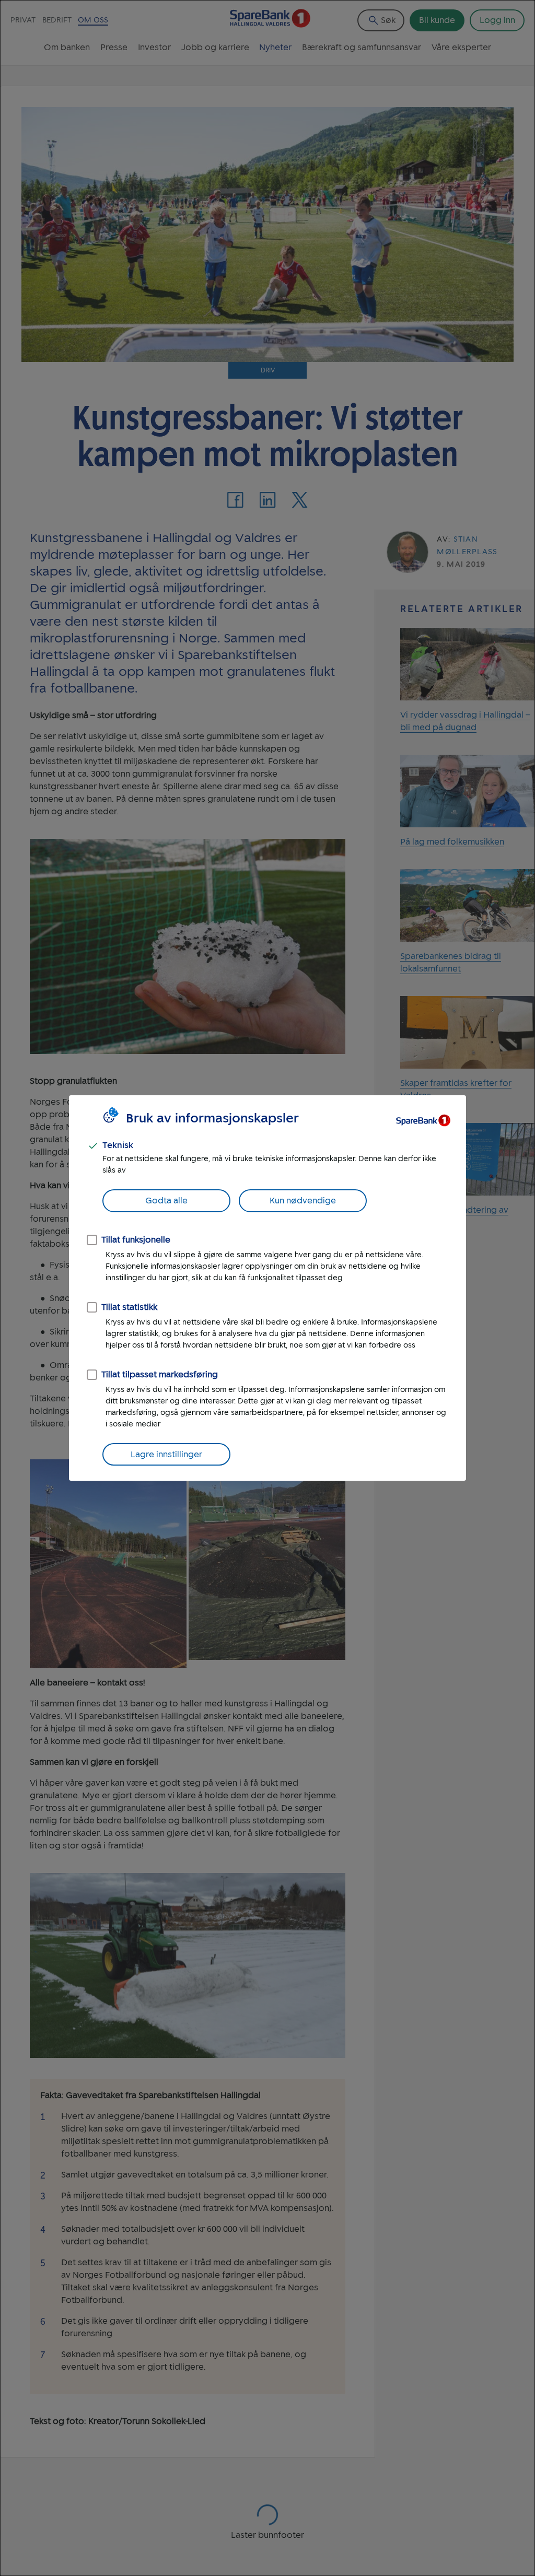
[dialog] (267, 1288)
